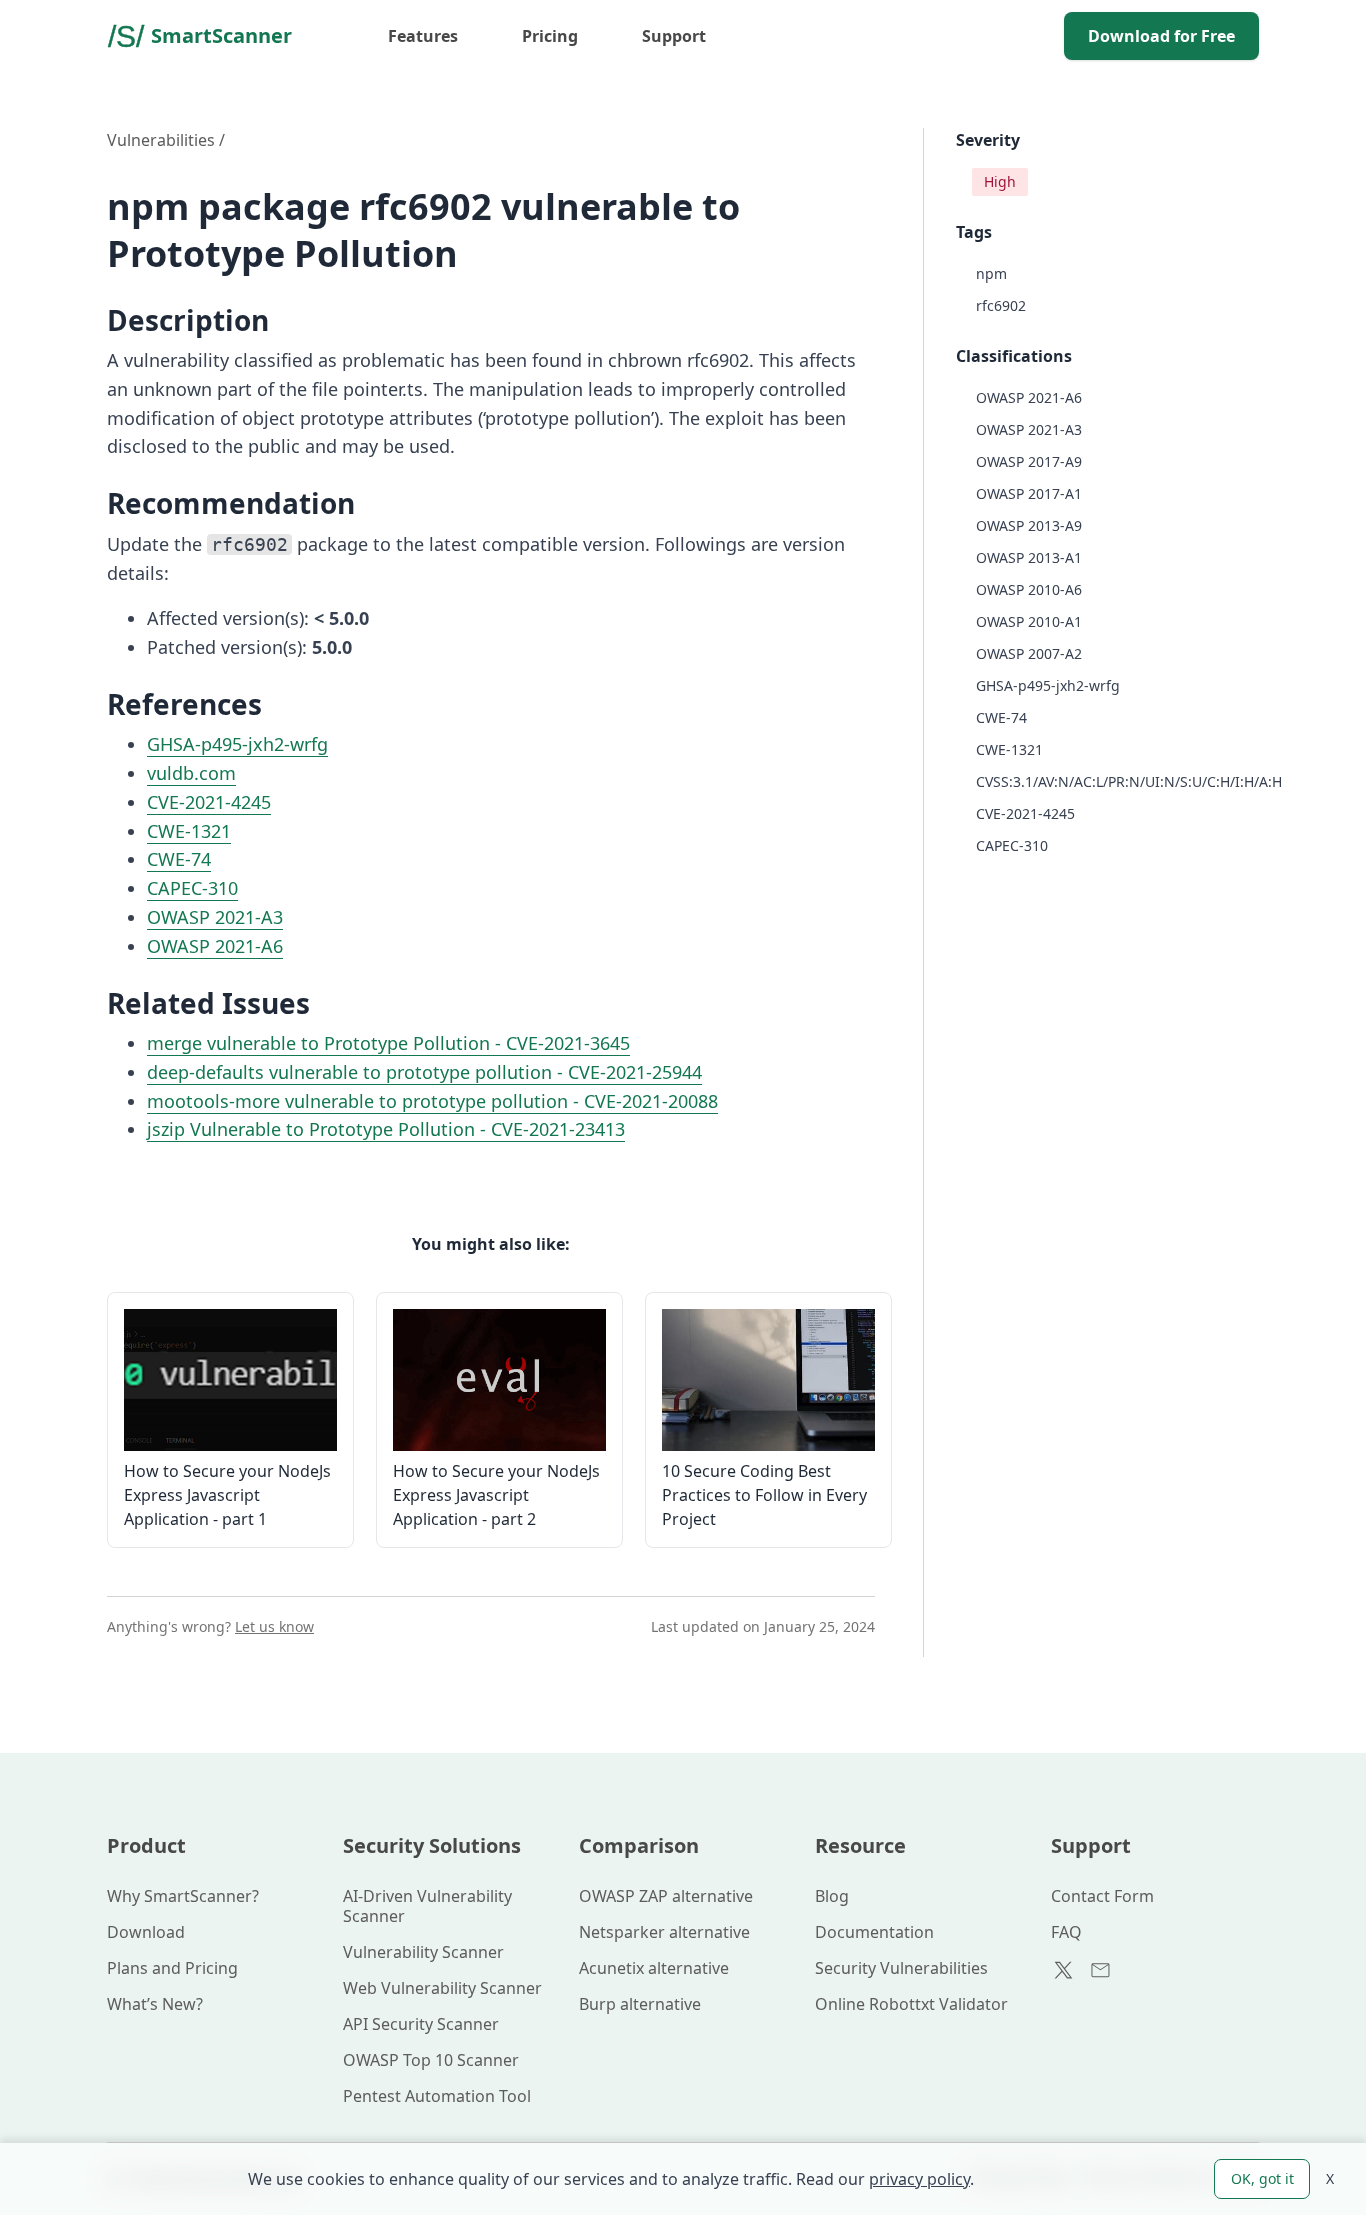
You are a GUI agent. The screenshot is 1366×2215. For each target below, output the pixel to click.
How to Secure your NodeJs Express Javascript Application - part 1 (227, 1495)
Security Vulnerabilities (901, 1968)
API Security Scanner (421, 2024)
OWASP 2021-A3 (215, 917)
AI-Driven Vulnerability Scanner (427, 1906)
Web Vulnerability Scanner (442, 1988)
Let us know (274, 1626)
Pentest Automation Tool (437, 2096)
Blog (832, 1896)
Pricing (550, 36)
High (1000, 181)
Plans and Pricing (172, 1968)
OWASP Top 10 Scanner (431, 2060)
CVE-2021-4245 (209, 802)
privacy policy (919, 2179)
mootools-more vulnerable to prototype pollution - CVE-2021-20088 (432, 1101)
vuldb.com (191, 773)
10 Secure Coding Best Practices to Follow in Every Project (764, 1495)
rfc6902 (1001, 305)
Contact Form (1102, 1896)
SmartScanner (221, 35)
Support (674, 36)
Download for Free (1161, 36)
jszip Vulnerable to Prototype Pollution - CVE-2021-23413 (386, 1129)
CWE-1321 (189, 831)
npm (991, 273)
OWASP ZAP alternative (666, 1896)
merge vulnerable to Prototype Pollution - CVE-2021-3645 (388, 1043)
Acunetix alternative (654, 1968)
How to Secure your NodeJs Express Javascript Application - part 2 (496, 1495)
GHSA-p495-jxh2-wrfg (237, 744)
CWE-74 (179, 859)
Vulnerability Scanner (423, 1952)
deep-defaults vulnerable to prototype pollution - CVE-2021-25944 (424, 1072)
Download (146, 1932)
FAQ (1066, 1932)
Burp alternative (640, 2004)
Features (423, 36)
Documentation (874, 1932)
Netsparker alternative (664, 1932)
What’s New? (155, 2004)
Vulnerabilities (161, 140)
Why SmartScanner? (183, 1896)
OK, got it (1262, 2178)
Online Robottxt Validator (911, 2004)
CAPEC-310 (192, 888)
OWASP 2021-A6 (215, 946)
